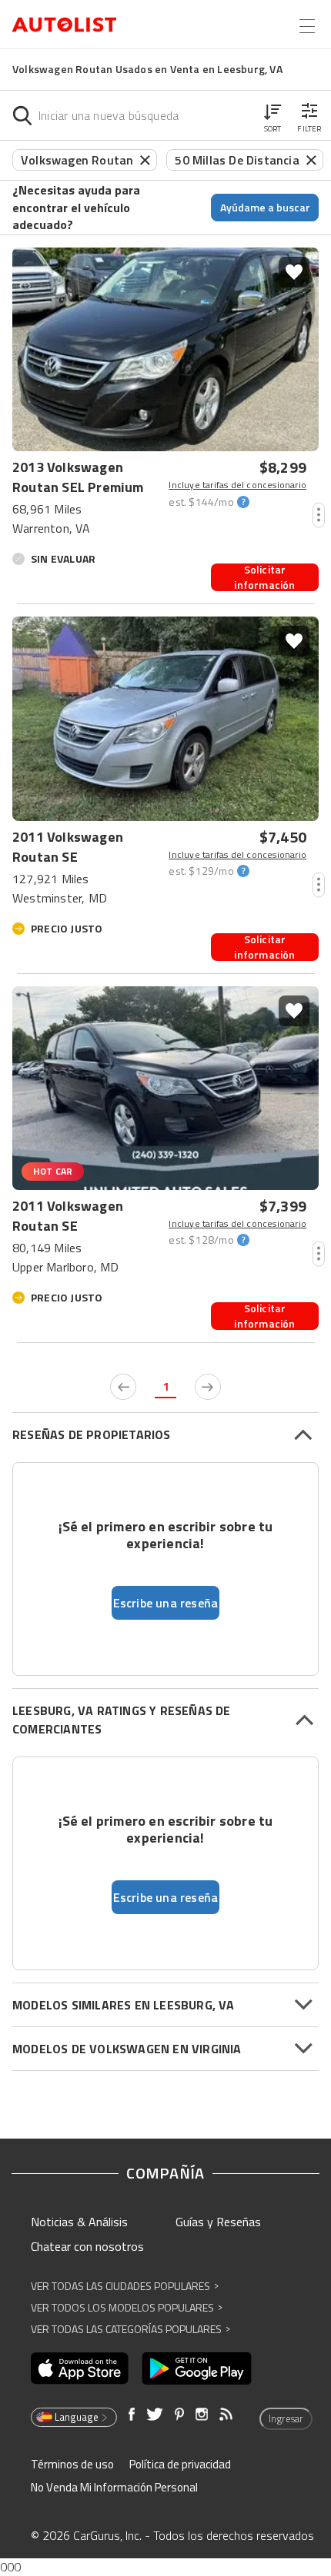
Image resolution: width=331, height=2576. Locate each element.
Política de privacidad (180, 2464)
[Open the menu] (307, 26)
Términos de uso (72, 2464)
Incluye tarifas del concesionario (237, 485)
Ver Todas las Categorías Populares (130, 2329)
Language (77, 2417)
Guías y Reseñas (218, 2222)
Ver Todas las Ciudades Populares (125, 2286)
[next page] (208, 1387)
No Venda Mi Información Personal (114, 2487)
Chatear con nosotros (87, 2246)
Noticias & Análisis (79, 2222)
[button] (272, 115)
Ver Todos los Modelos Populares (127, 2307)
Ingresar (286, 2418)
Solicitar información (264, 577)
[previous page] (123, 1387)
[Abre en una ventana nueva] (80, 2368)
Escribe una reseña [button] (166, 1603)
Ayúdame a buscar (265, 207)
